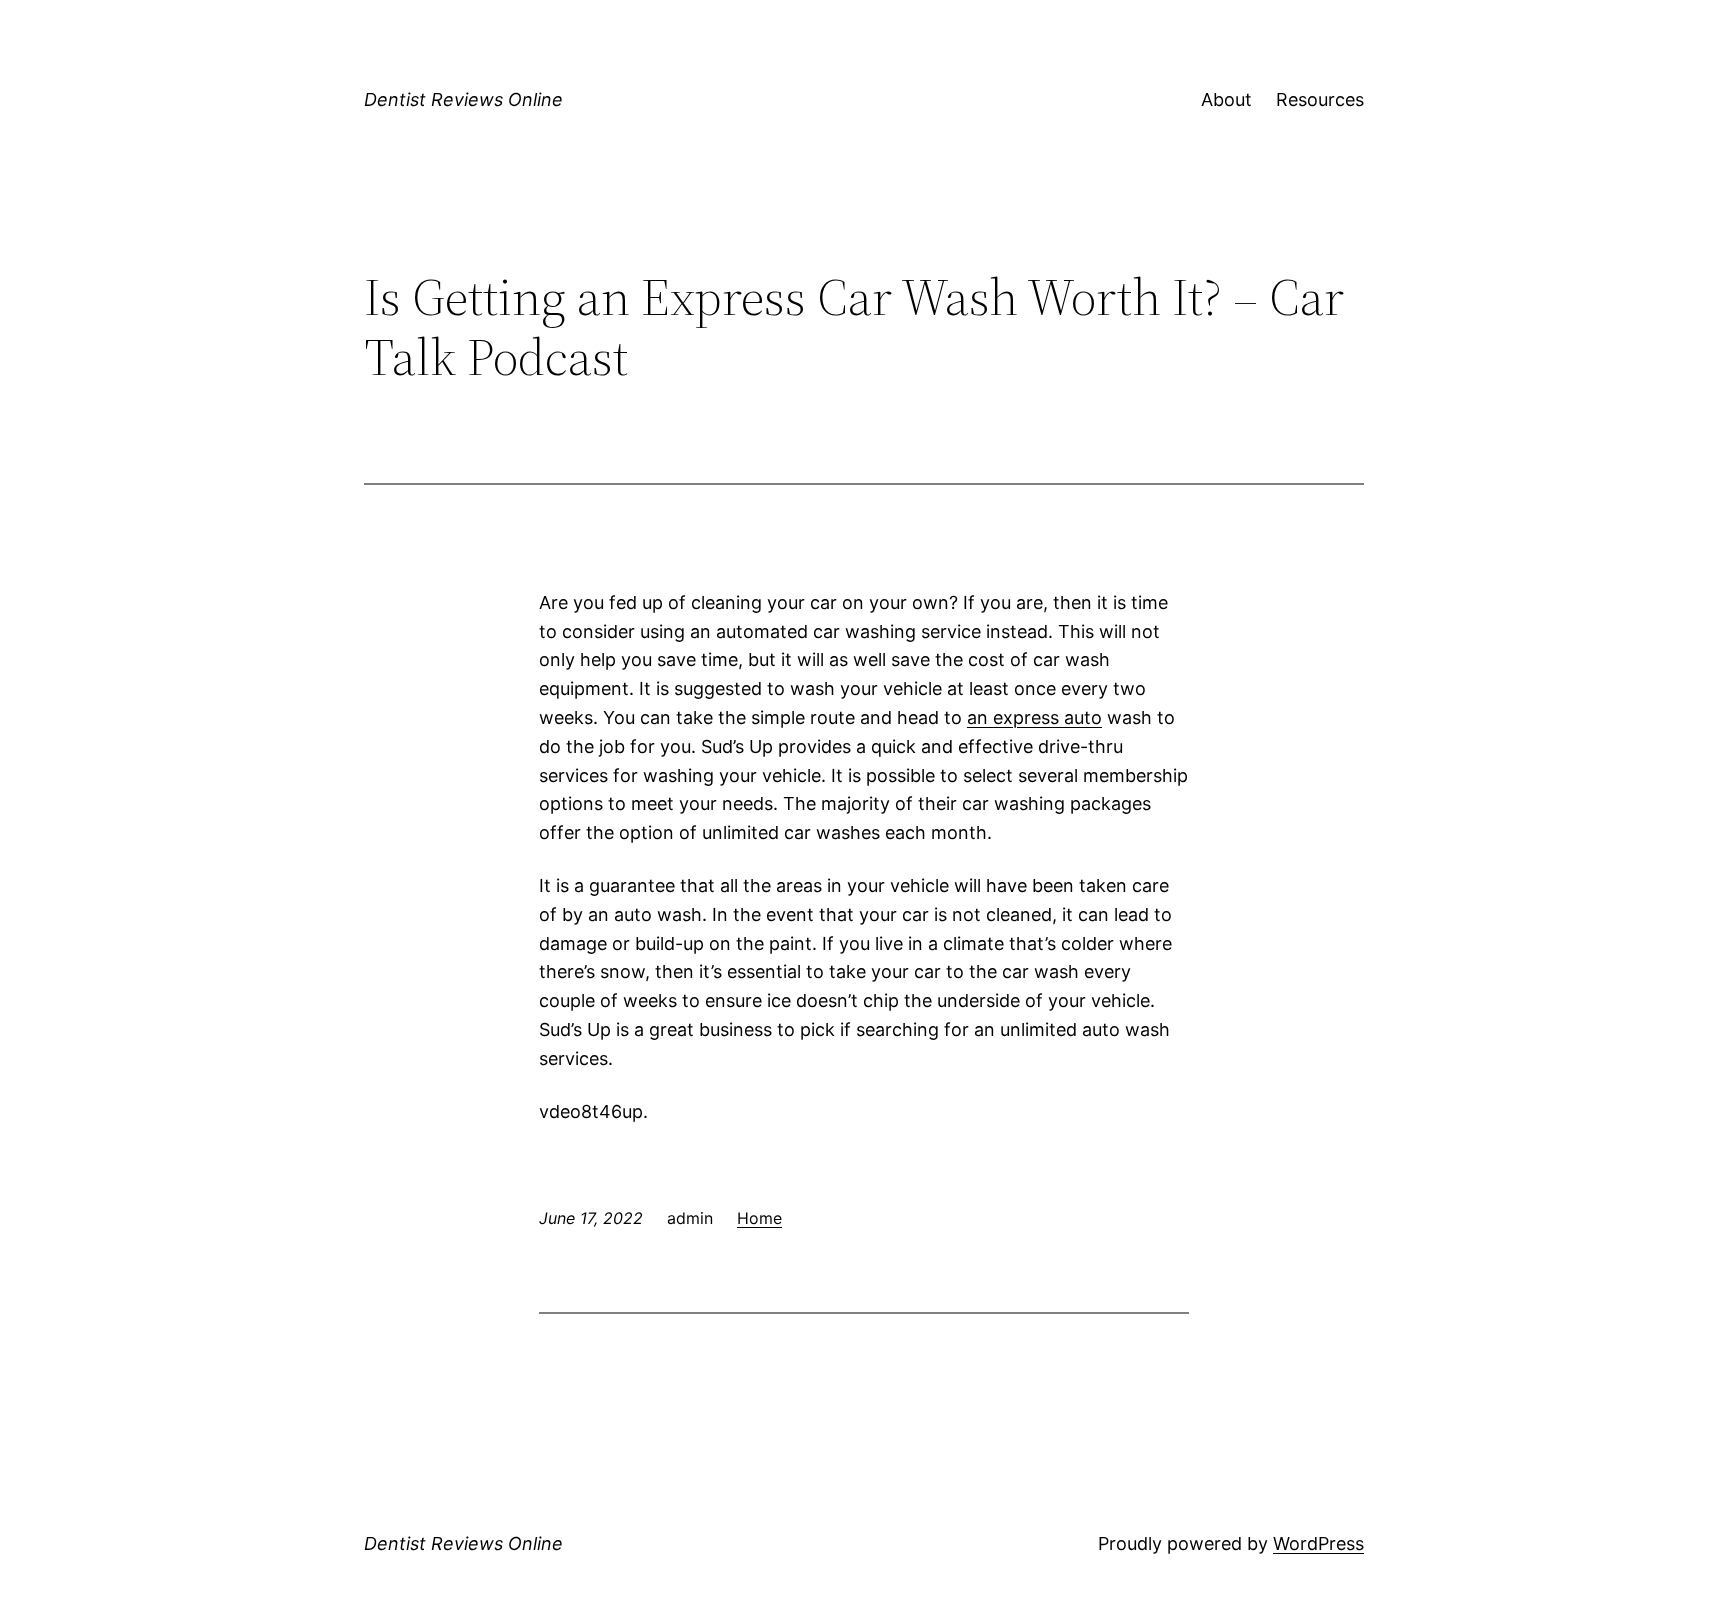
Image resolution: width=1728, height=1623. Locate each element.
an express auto (1034, 717)
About (1226, 99)
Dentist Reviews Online (463, 99)
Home (759, 1218)
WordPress (1318, 1543)
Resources (1320, 99)
